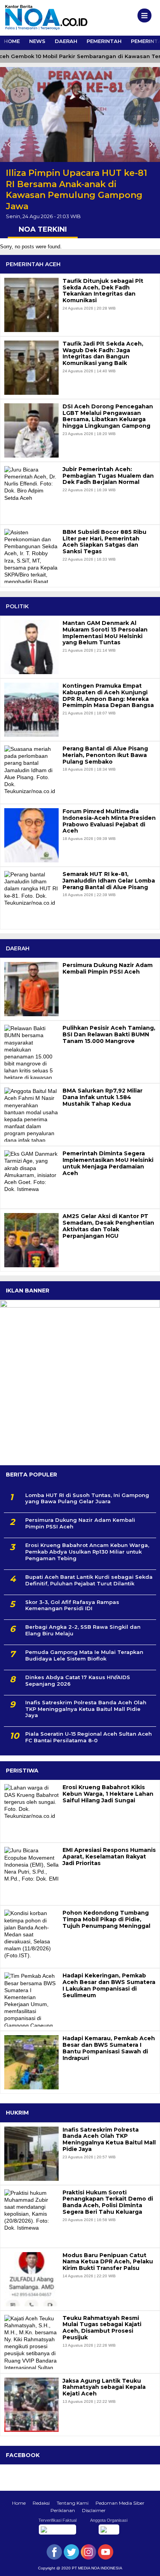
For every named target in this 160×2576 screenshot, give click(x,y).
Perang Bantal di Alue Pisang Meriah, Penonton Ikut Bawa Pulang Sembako (105, 755)
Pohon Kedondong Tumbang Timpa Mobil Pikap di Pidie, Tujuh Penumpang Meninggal (106, 1919)
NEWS (37, 41)
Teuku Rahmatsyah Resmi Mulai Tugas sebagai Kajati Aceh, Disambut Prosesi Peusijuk (102, 2328)
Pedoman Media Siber (120, 2503)
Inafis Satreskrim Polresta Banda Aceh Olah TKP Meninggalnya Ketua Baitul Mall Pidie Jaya (86, 1709)
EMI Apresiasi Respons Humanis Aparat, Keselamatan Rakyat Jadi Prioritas (109, 1857)
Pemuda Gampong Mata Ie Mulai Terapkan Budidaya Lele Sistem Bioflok (84, 1655)
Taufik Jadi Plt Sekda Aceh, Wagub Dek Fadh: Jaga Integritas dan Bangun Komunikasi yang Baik (103, 354)
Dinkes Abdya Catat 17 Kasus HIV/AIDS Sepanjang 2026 (78, 1680)
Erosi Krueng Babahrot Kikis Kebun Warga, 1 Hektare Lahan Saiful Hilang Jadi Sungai (108, 1794)
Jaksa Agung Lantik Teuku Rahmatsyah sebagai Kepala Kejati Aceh (104, 2387)
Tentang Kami (73, 2503)
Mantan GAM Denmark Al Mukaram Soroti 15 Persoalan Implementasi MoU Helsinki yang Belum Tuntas (105, 633)
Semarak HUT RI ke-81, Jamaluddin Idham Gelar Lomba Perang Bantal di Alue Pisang (109, 881)
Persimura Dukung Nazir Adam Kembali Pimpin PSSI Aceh (108, 969)
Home (19, 2503)
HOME (12, 41)
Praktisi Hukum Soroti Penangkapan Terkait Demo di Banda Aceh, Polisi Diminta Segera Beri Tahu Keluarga (108, 2202)
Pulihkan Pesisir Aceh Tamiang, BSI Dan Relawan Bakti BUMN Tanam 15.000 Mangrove (109, 1034)
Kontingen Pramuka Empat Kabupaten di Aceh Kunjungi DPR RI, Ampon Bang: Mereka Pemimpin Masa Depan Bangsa (108, 696)
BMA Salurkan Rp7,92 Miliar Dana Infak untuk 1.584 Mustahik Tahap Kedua (103, 1097)
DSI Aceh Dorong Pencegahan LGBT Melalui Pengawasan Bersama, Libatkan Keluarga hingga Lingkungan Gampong (108, 416)
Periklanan (63, 2510)
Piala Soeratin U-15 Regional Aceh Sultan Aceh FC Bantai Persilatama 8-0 (89, 1737)
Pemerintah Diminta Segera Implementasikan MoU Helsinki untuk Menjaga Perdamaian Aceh (108, 1163)
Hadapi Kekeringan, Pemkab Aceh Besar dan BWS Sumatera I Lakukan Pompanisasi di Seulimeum (109, 1985)
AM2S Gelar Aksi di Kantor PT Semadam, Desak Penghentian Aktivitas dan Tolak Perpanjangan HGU (108, 1226)
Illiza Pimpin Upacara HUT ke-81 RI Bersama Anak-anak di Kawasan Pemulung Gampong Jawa (77, 190)
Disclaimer (94, 2510)
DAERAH (66, 41)
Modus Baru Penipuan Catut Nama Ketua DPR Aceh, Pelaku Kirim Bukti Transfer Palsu (108, 2262)
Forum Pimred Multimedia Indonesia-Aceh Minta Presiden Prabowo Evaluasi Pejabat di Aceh (109, 821)
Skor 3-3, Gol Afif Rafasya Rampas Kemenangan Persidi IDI (72, 1605)
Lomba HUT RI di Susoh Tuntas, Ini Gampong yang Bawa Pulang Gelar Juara (87, 1498)
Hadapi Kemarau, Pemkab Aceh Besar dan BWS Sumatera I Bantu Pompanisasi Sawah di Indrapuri (109, 2048)
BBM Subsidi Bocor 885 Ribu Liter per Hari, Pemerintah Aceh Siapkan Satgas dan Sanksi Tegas (104, 542)
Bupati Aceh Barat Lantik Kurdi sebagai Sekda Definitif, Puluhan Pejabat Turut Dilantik (89, 1580)
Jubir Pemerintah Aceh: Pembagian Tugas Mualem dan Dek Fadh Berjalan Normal (108, 476)
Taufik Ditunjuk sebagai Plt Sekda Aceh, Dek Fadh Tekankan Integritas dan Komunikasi (103, 291)
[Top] (147, 2565)
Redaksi (41, 2503)
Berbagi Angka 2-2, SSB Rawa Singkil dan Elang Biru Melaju (83, 1630)
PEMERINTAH (104, 41)
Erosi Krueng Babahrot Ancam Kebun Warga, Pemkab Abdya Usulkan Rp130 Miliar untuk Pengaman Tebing (87, 1552)
